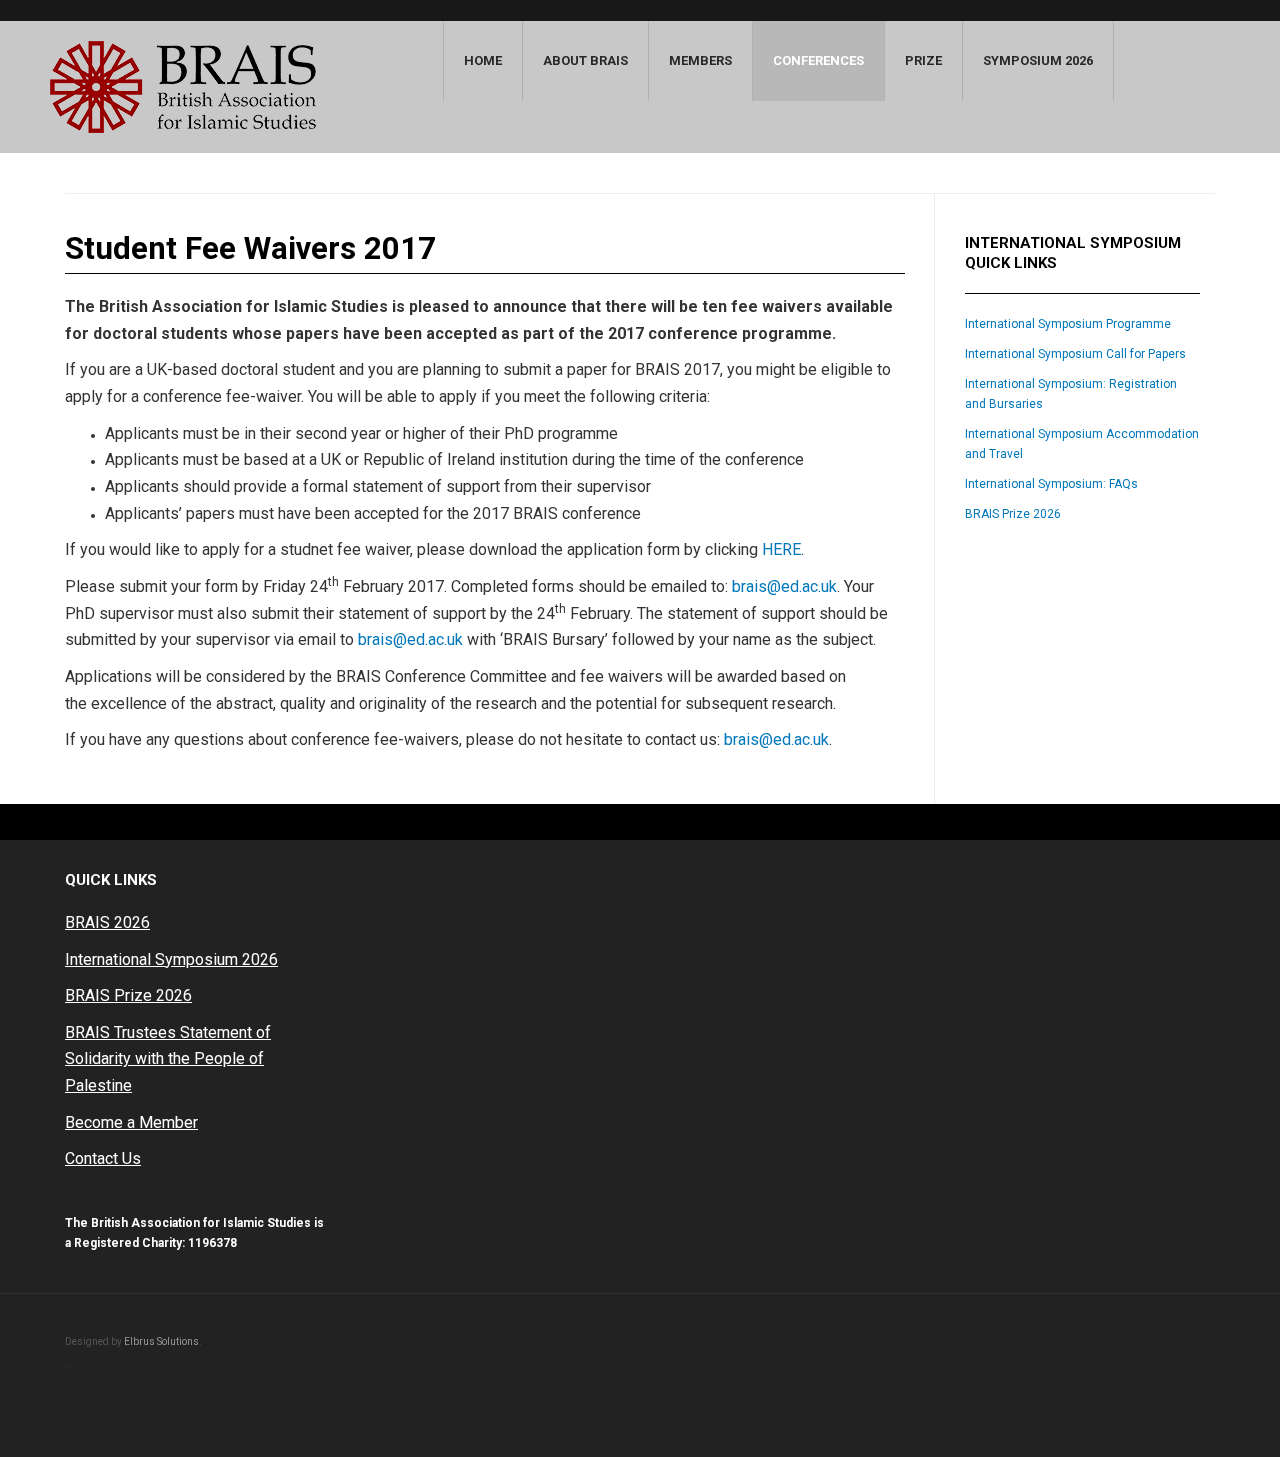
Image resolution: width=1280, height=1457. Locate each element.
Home (483, 60)
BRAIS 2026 (107, 922)
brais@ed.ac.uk (784, 586)
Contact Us (103, 1158)
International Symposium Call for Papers (1075, 354)
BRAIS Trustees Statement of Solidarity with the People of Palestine (168, 1059)
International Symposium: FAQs (1051, 484)
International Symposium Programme (1068, 324)
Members (700, 60)
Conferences (818, 60)
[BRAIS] (183, 87)
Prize (923, 60)
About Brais (585, 60)
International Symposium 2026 (171, 959)
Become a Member (131, 1122)
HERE (781, 549)
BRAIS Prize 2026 (1013, 514)
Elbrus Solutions (161, 1341)
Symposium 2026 (1038, 60)
